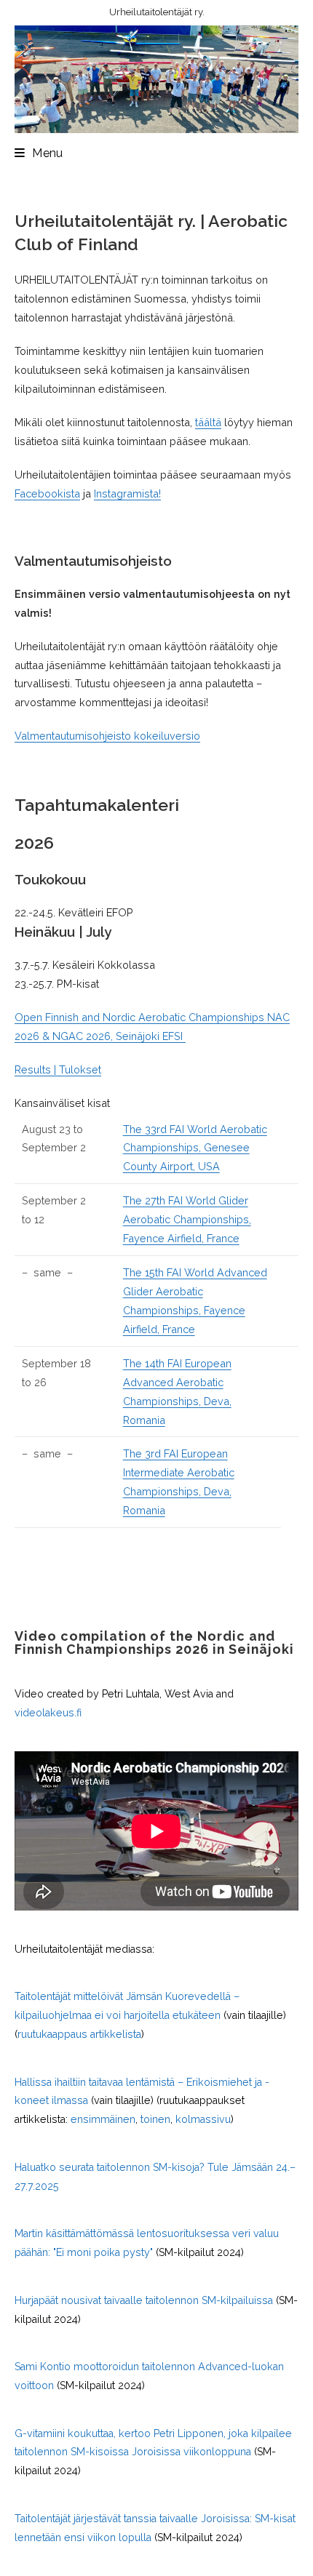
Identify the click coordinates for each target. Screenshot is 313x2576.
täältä (208, 422)
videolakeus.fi (48, 1713)
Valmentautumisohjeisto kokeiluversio (107, 736)
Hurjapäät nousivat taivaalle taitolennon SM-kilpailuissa (144, 2300)
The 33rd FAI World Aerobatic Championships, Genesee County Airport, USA (195, 1148)
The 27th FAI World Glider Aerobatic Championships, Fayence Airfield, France (187, 1219)
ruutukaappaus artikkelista (79, 2034)
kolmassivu (203, 2119)
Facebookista (47, 493)
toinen (155, 2119)
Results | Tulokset (58, 1069)
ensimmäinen (103, 2119)
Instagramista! (127, 493)
